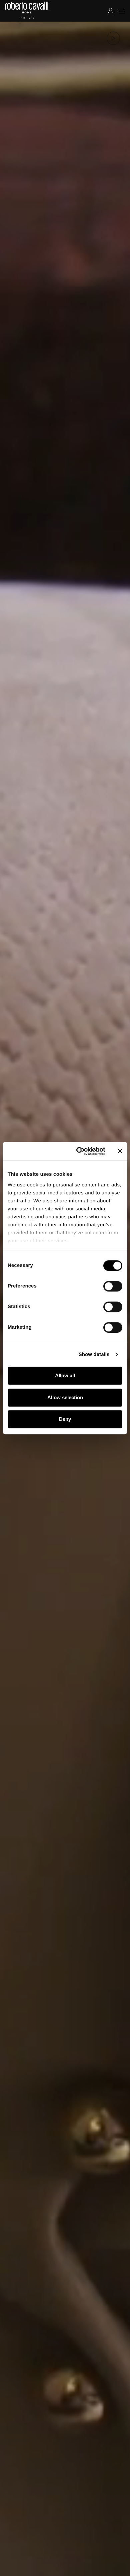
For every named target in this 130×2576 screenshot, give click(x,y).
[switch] (113, 1286)
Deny (65, 1419)
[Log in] (111, 11)
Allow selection (65, 1397)
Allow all (65, 1375)
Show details (94, 1355)
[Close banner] (120, 1151)
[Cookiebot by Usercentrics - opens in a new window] (79, 1151)
